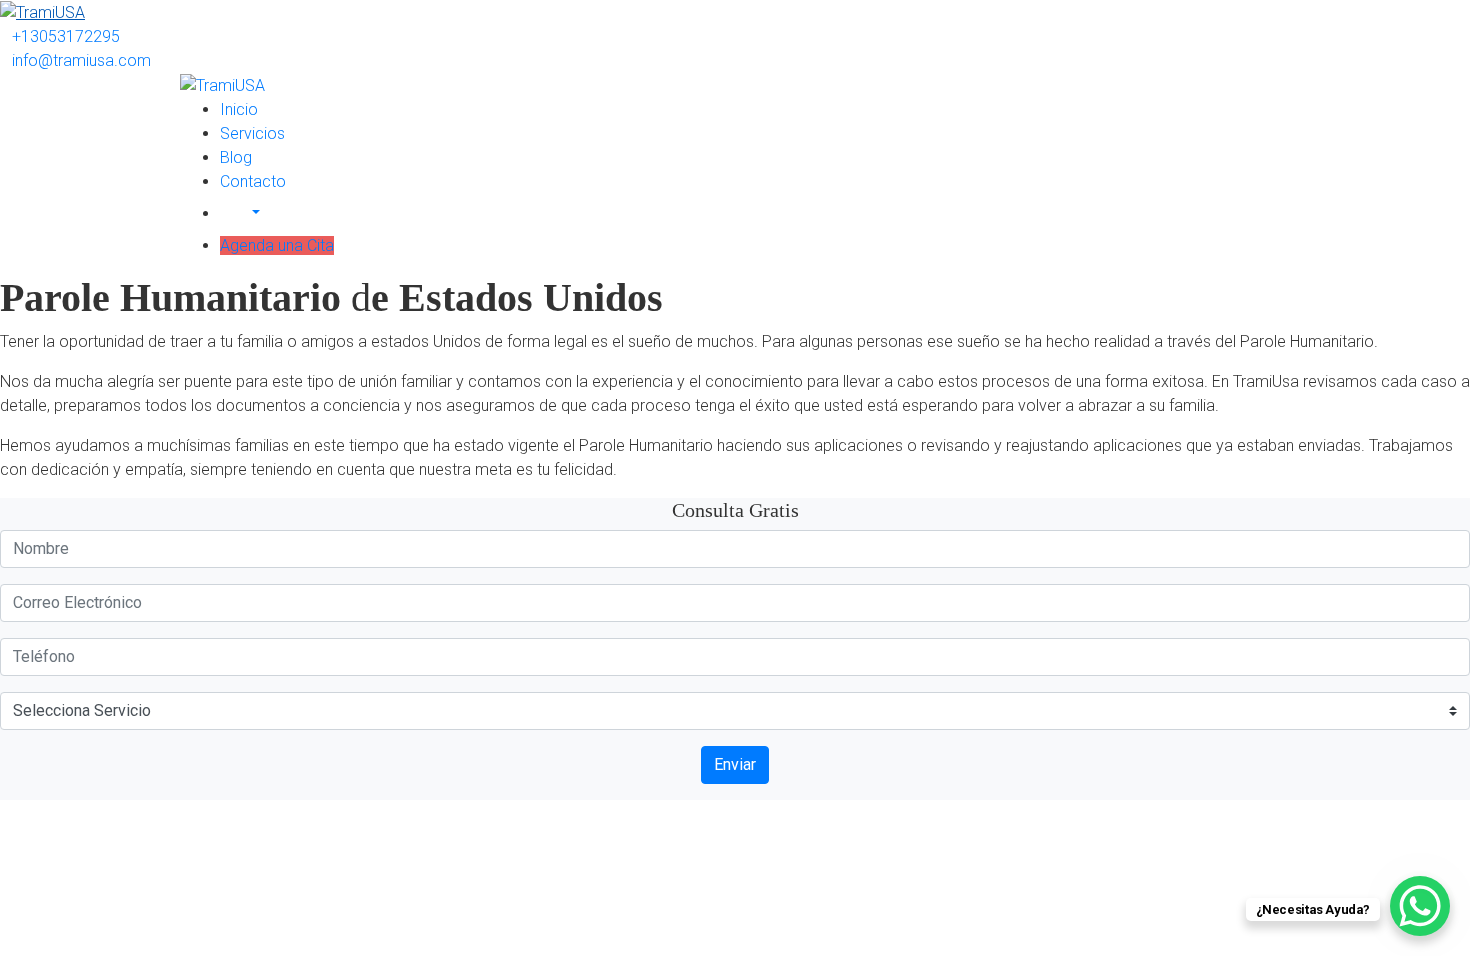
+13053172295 (66, 36)
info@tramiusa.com (81, 60)
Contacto (253, 181)
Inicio (239, 109)
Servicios (252, 133)
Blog (236, 157)
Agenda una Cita (277, 245)
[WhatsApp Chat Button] (1420, 906)
